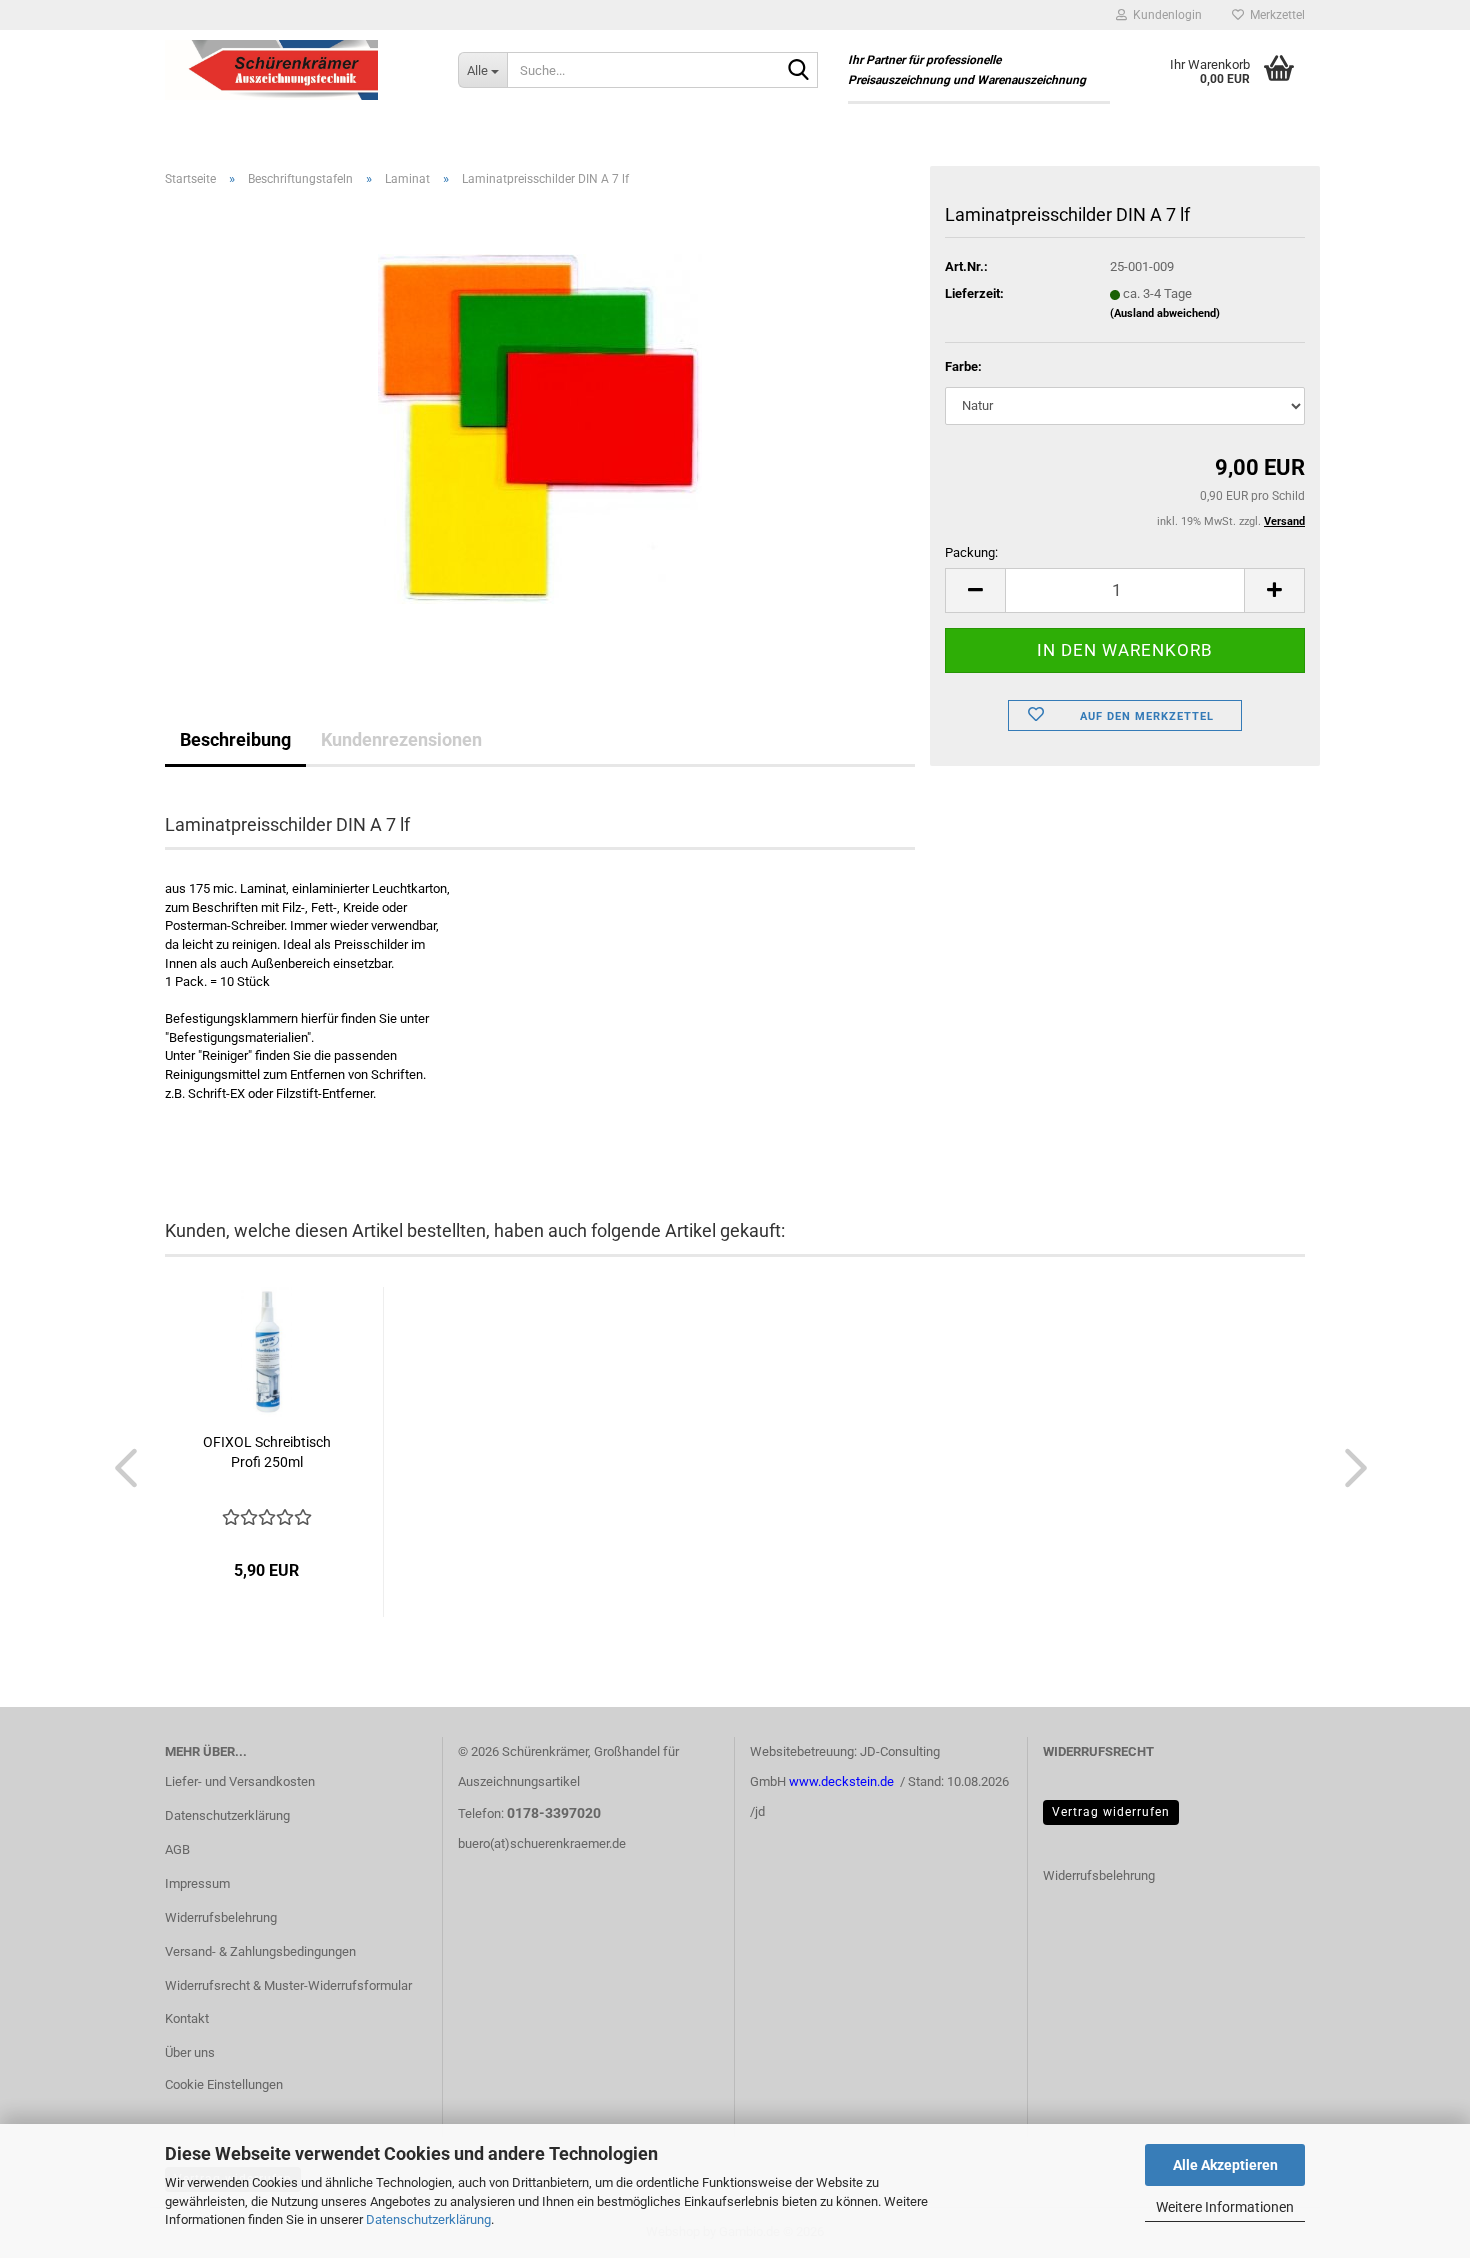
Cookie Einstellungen (224, 2084)
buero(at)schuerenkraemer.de (542, 1843)
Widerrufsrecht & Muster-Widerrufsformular (288, 1985)
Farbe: (963, 366)
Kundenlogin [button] (1164, 15)
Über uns (190, 2052)
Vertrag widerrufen (1111, 1812)
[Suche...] (799, 71)
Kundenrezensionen (401, 739)
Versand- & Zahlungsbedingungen (260, 1951)
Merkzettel (1274, 15)
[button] (975, 590)
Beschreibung (235, 739)
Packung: (971, 552)
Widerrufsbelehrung (221, 1917)
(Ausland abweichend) (1165, 313)
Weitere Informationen (1225, 2207)
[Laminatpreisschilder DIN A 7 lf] (540, 427)
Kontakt (187, 2018)
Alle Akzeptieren (1225, 2165)
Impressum (197, 1883)
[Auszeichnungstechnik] (296, 70)
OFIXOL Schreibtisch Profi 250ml (267, 1452)
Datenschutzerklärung (428, 2219)
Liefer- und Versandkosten (240, 1781)
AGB (177, 1849)
